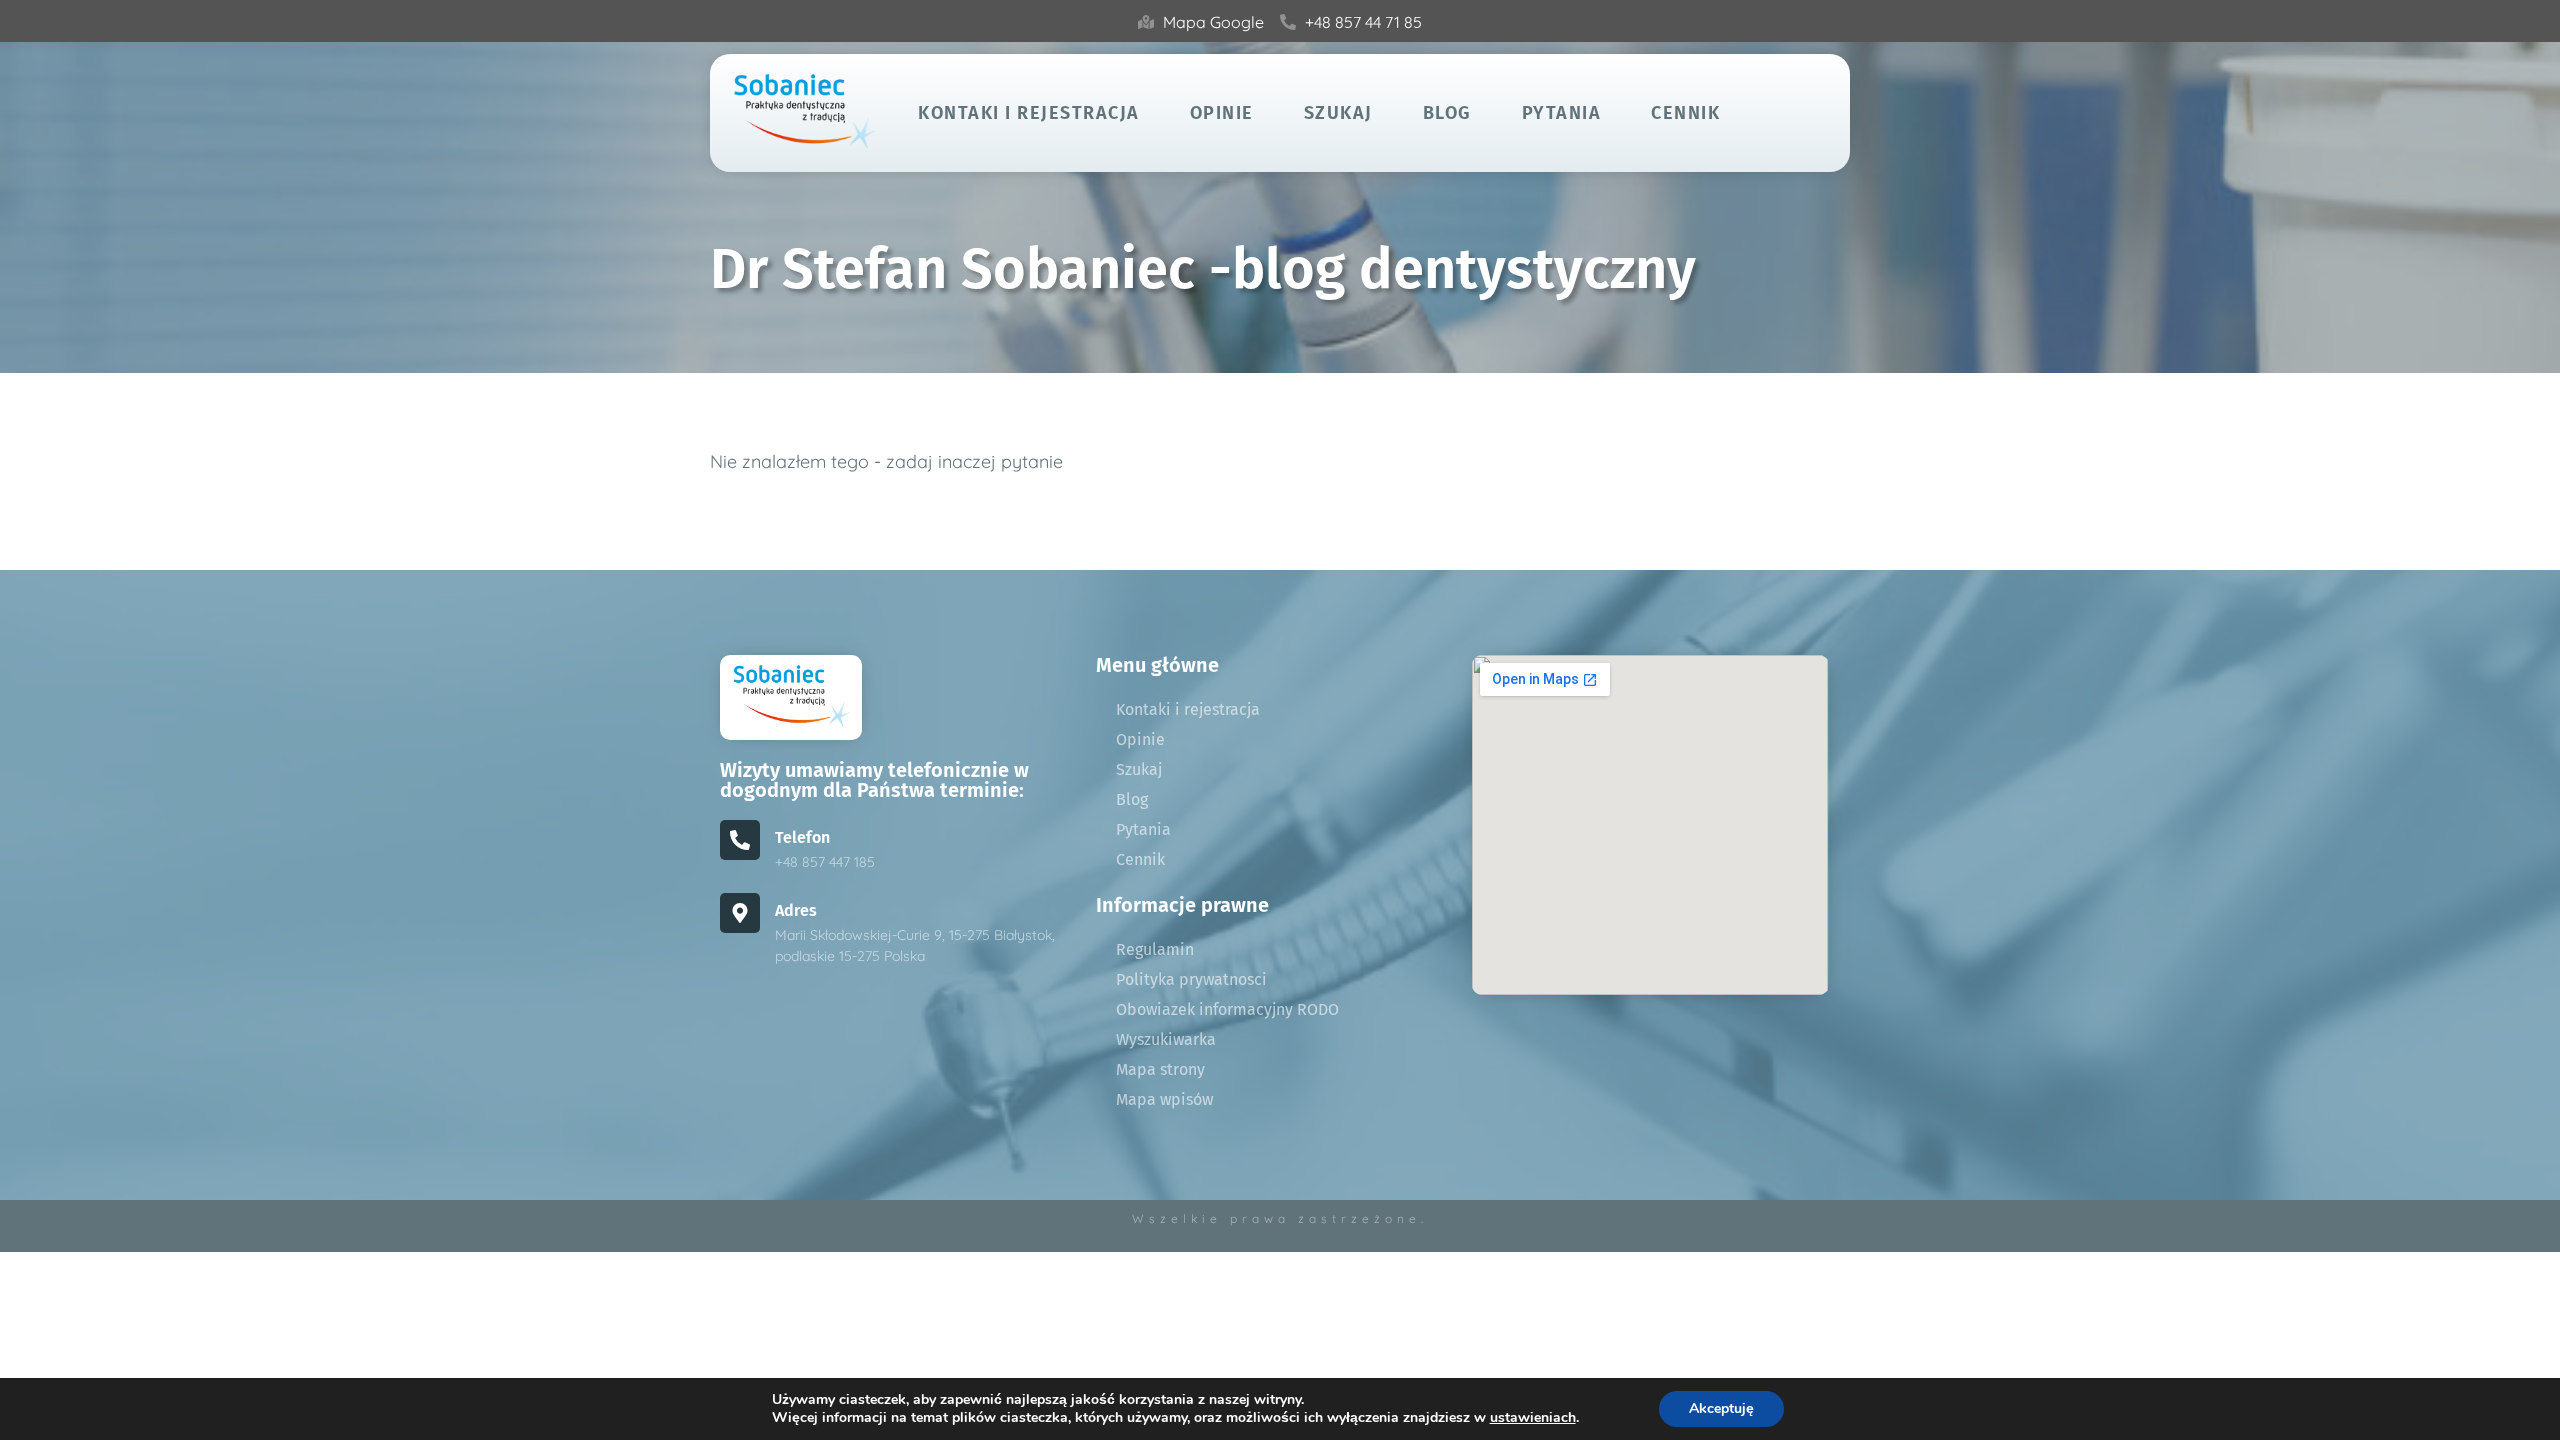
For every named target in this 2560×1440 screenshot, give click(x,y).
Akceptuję (1721, 1408)
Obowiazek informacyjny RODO (1227, 1009)
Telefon (802, 837)
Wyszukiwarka (1166, 1039)
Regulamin (1155, 949)
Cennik (1685, 113)
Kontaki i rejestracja (1029, 113)
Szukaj (1338, 113)
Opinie (1222, 113)
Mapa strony (1160, 1069)
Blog (1447, 113)
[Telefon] (740, 840)
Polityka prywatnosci (1191, 979)
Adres (796, 910)
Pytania (1562, 113)
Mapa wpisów (1164, 1099)
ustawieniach (1533, 1418)
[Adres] (740, 913)
